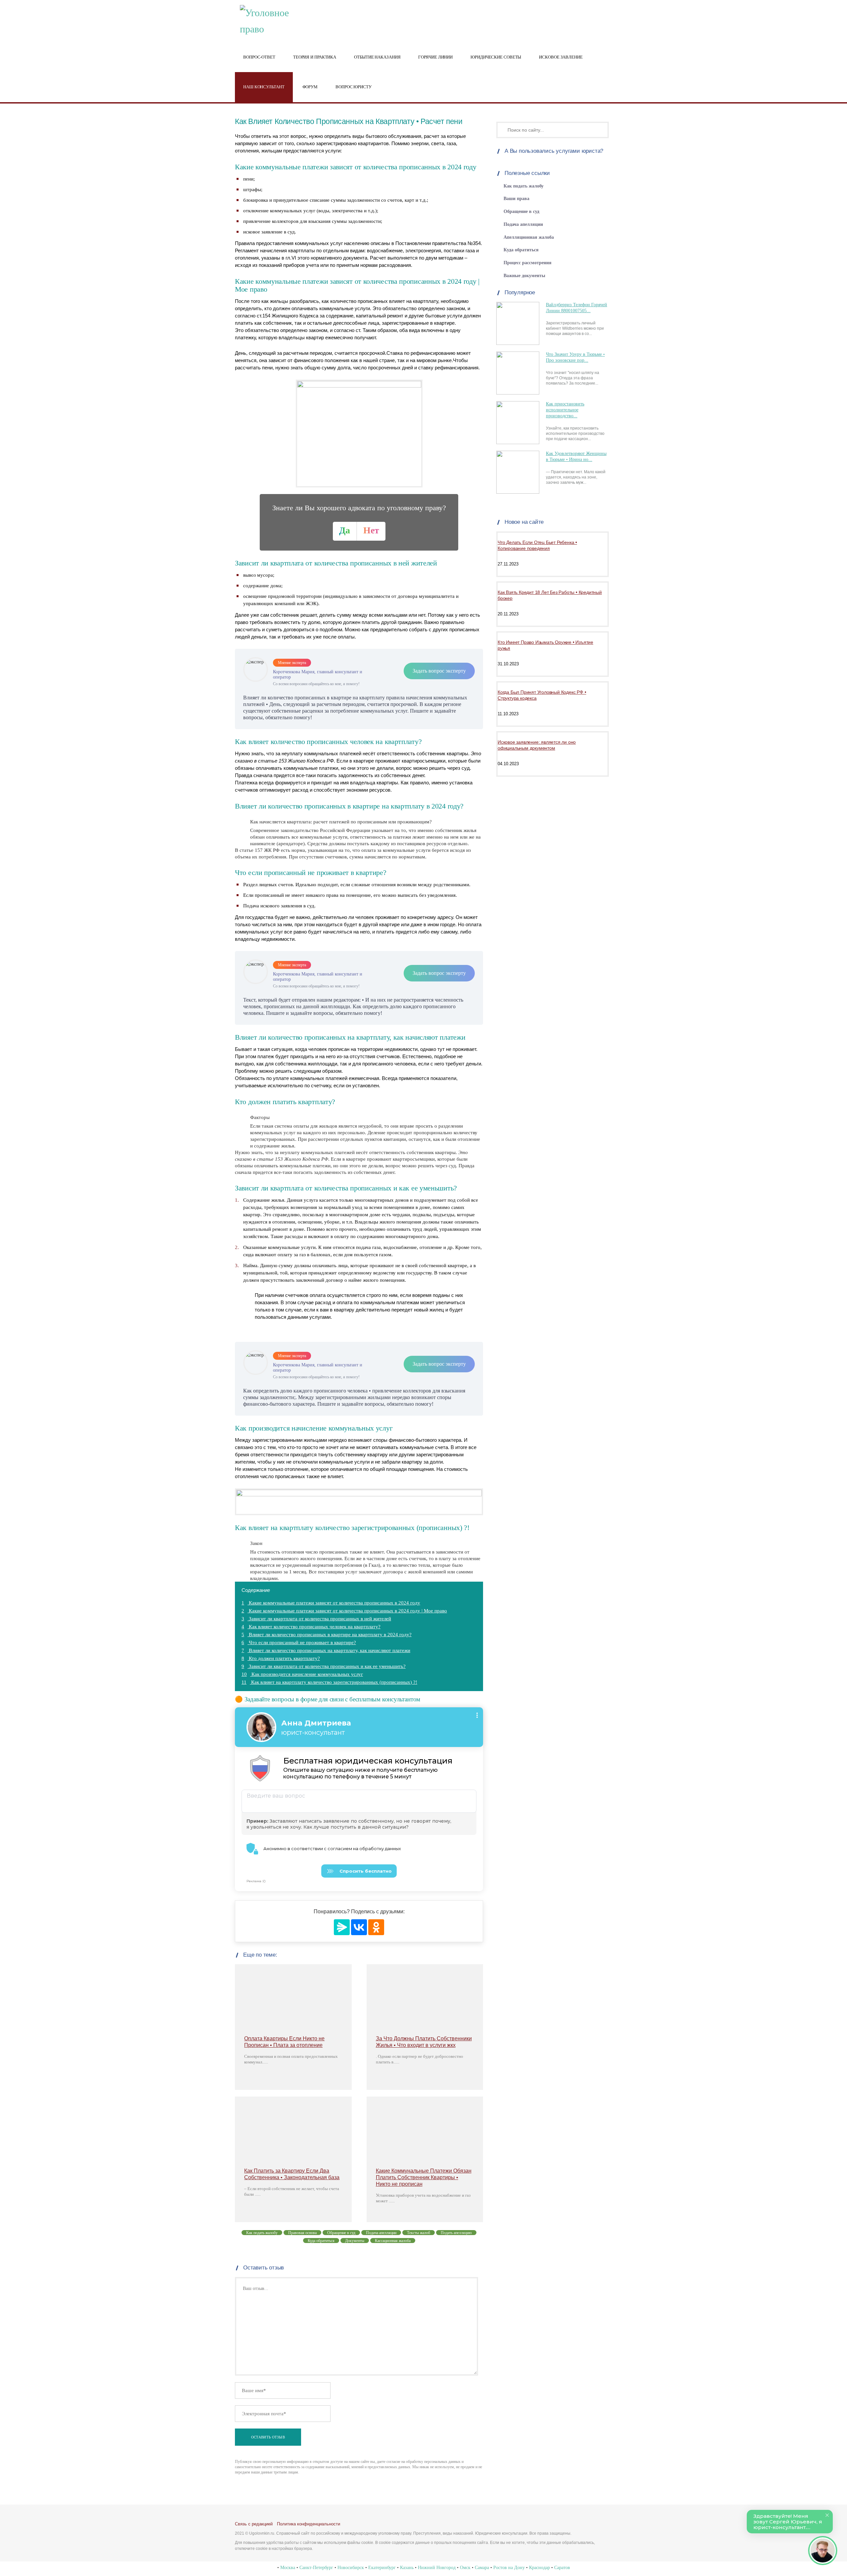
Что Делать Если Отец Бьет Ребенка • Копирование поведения (537, 545)
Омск (465, 2568)
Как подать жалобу (524, 186)
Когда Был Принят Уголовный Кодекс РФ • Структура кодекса (542, 695)
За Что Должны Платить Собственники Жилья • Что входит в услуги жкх (424, 2042)
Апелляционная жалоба (529, 237)
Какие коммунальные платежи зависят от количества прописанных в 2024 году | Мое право (344, 1611)
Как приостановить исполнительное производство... (565, 410)
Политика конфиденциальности (309, 2524)
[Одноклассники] (376, 1927)
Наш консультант (264, 87)
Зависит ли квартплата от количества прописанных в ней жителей (316, 1619)
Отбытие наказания (377, 57)
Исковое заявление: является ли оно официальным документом (537, 745)
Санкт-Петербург (316, 2568)
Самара (482, 2568)
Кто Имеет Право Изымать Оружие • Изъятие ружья (545, 645)
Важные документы (524, 276)
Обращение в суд (521, 211)
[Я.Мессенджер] (342, 1927)
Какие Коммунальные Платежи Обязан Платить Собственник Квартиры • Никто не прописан (424, 2177)
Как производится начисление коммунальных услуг (302, 1674)
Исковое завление (561, 57)
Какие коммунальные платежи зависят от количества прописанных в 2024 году (331, 1603)
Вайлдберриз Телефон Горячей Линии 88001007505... (577, 308)
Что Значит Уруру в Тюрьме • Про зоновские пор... (575, 357)
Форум (310, 87)
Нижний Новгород (437, 2568)
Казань (407, 2568)
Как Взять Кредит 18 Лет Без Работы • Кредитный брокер (550, 595)
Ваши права (516, 199)
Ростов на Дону (509, 2568)
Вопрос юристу (354, 87)
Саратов (562, 2568)
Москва (288, 2568)
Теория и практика (315, 57)
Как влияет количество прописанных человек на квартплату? (311, 1627)
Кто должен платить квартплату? (281, 1658)
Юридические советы (496, 57)
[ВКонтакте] (359, 1927)
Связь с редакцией (254, 2524)
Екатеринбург (382, 2568)
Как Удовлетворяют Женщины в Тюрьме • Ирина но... (576, 457)
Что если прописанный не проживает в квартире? (299, 1642)
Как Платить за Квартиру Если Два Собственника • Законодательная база (292, 2174)
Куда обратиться (521, 250)
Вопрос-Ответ (259, 57)
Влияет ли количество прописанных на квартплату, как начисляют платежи (326, 1650)
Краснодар (539, 2568)
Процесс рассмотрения (528, 263)
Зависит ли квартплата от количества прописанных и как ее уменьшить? (324, 1666)
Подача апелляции (523, 224)
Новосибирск (351, 2568)
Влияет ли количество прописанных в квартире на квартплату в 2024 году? (327, 1635)
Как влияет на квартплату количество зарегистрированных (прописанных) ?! (329, 1682)
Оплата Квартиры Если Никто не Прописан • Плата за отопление (284, 2042)
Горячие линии (435, 57)
